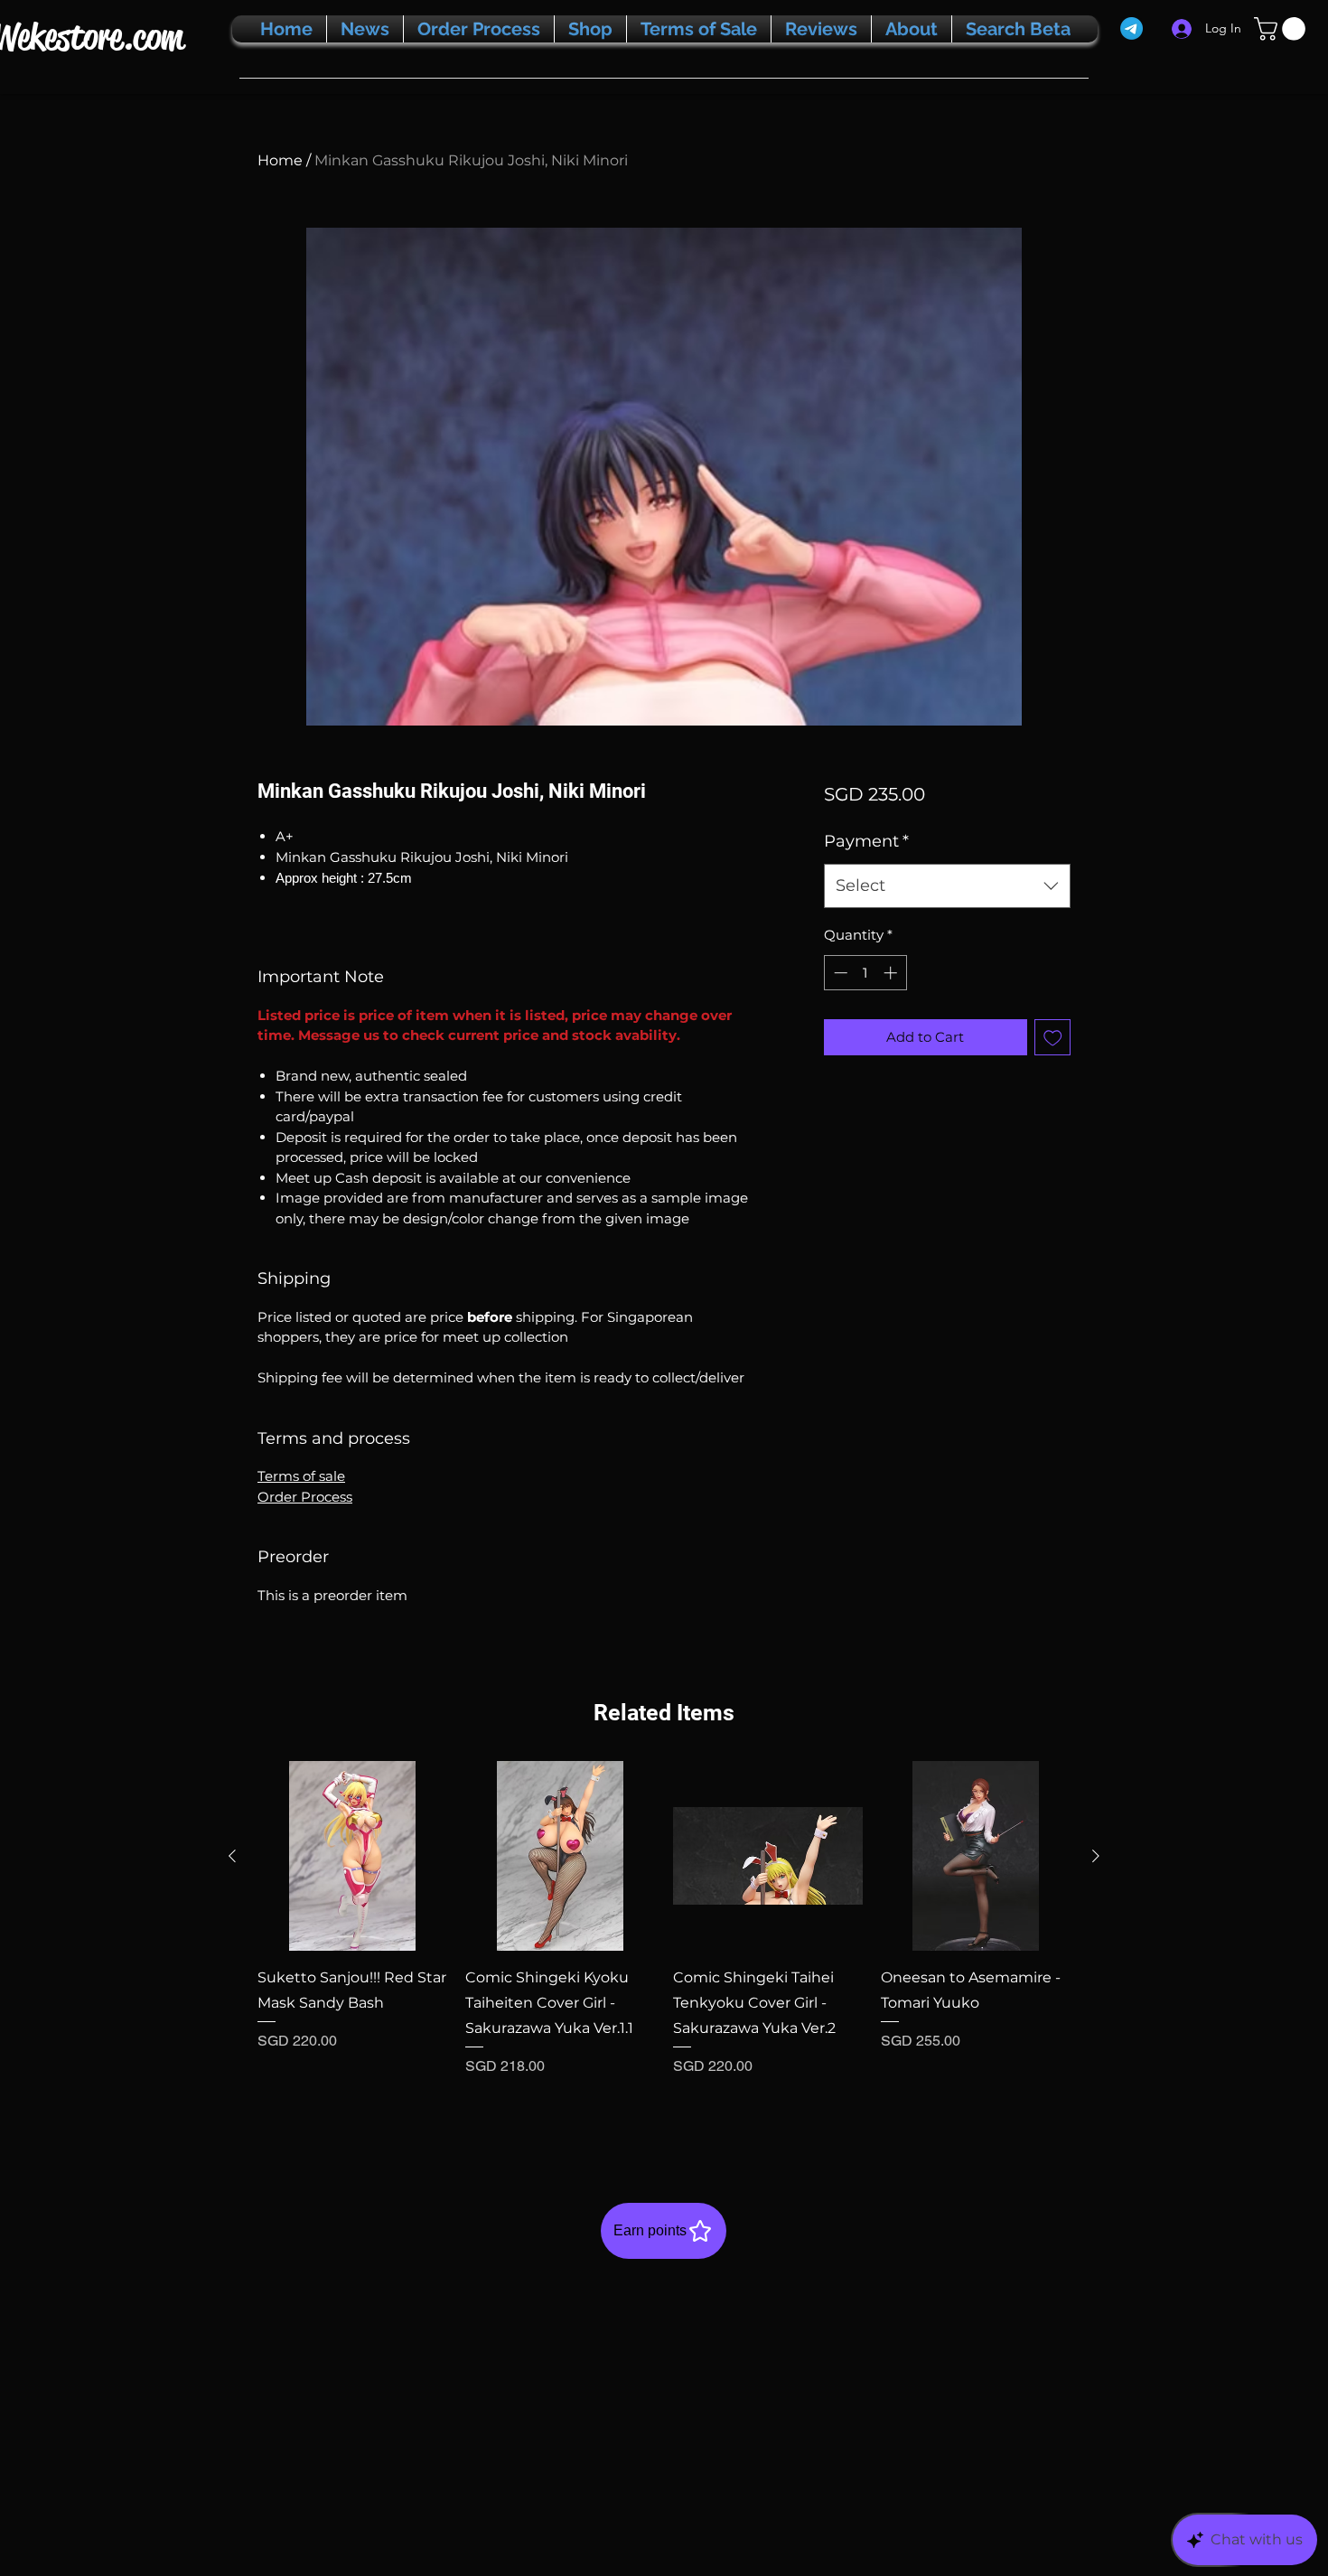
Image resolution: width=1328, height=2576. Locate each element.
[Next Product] (1096, 1856)
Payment (866, 841)
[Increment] (892, 973)
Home (280, 160)
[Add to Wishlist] (1053, 1038)
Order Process (305, 1497)
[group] (664, 1943)
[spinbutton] (865, 973)
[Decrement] (839, 973)
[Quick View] (352, 1856)
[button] (1282, 29)
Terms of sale (301, 1476)
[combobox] (947, 886)
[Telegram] (1132, 28)
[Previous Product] (232, 1856)
